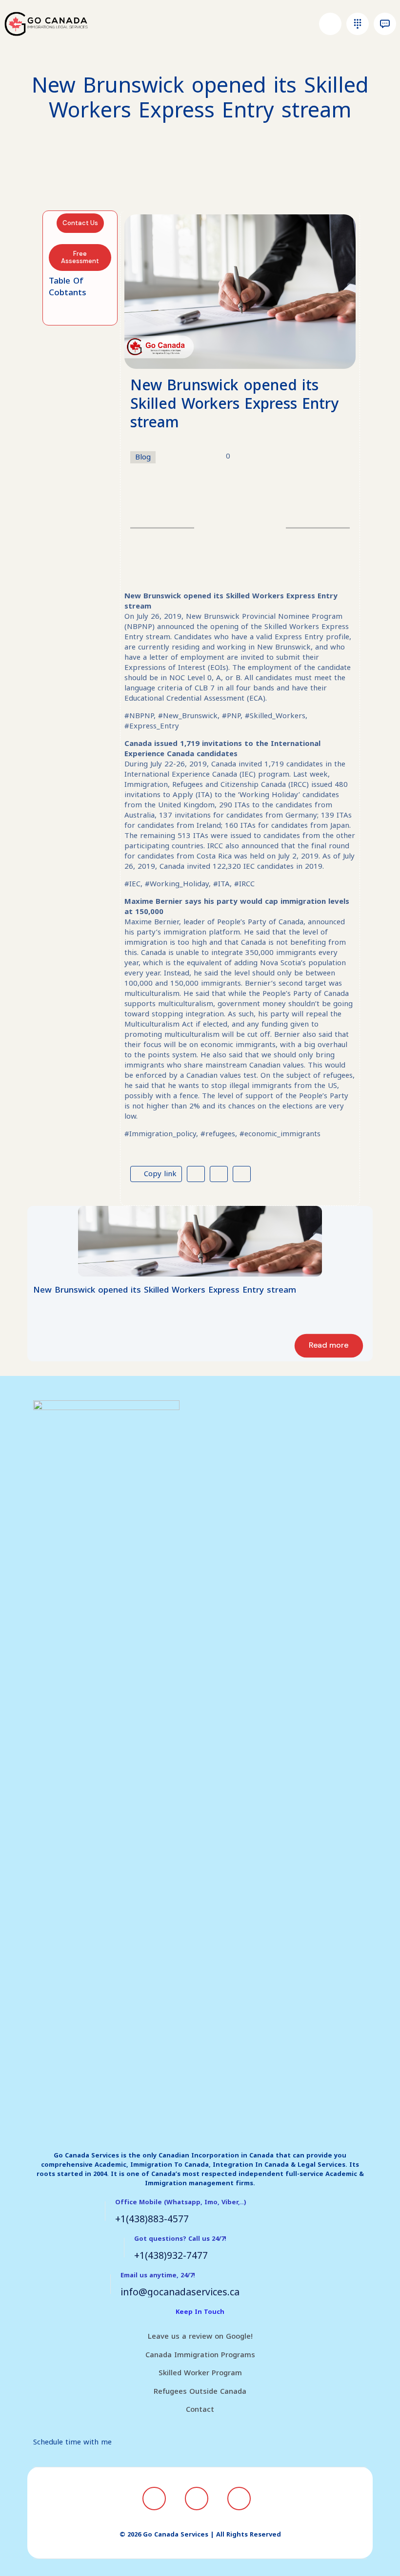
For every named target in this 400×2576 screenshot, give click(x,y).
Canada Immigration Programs (200, 2355)
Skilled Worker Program (200, 2373)
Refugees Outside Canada (200, 2391)
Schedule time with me (72, 2442)
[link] (200, 1241)
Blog (143, 457)
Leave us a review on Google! (200, 2336)
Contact (200, 2409)
